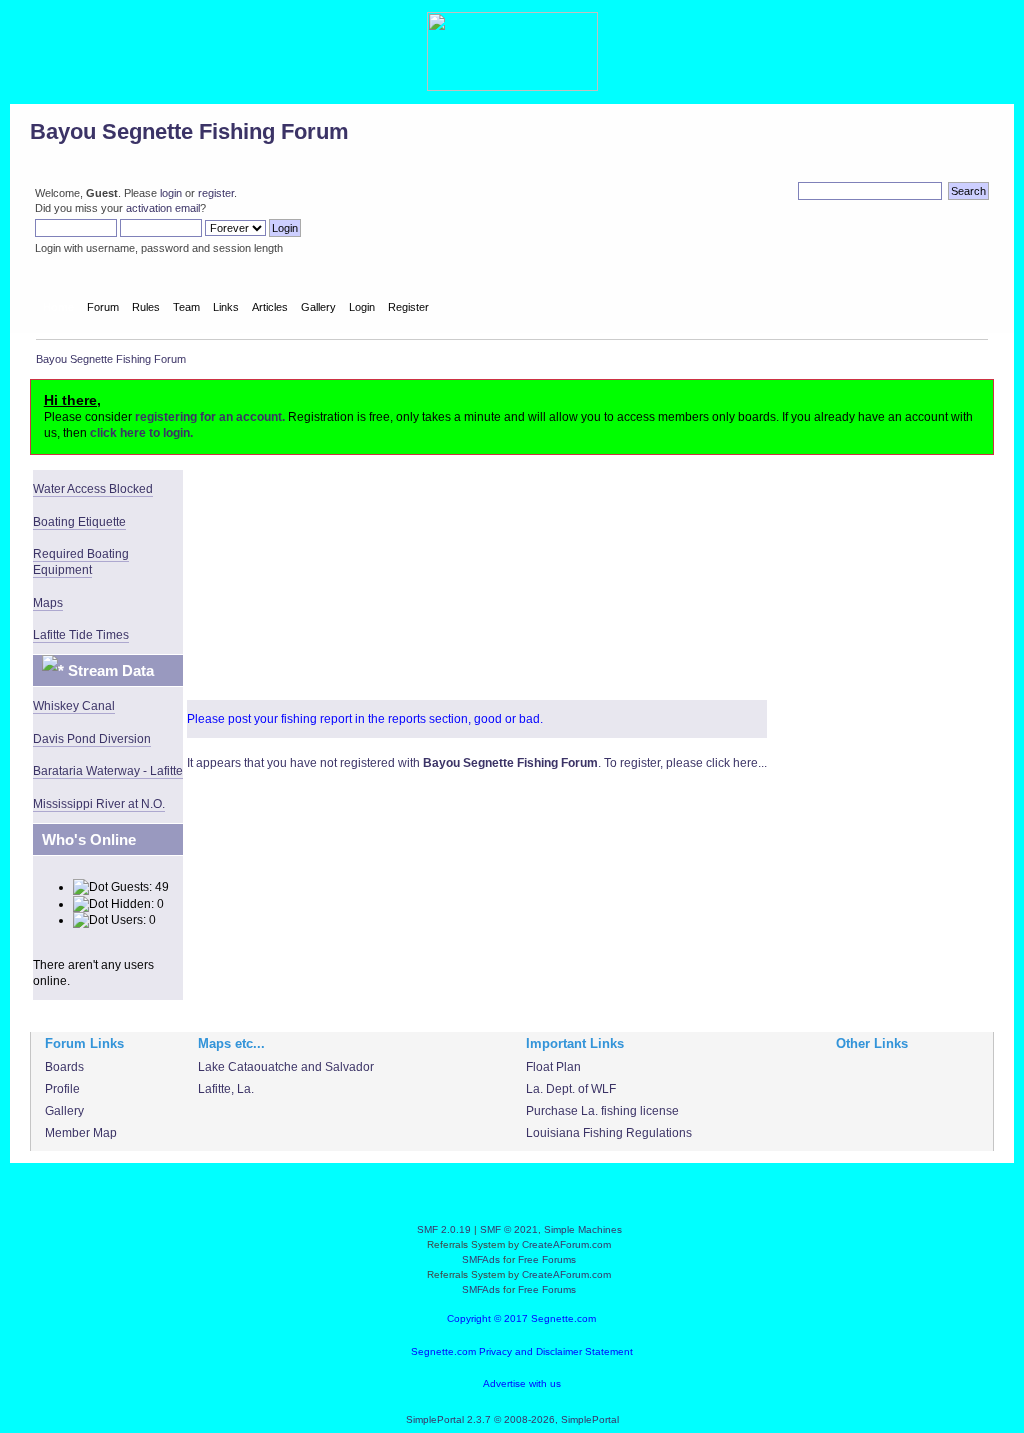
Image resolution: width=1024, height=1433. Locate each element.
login (171, 193)
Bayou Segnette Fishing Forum (189, 131)
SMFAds (481, 1259)
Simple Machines (583, 1229)
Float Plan (553, 1067)
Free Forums (547, 1259)
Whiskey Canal (74, 706)
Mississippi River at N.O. (99, 804)
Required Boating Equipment (81, 562)
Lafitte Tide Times (81, 635)
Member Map (81, 1133)
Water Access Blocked (93, 489)
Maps (48, 603)
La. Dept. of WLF (571, 1089)
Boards (64, 1067)
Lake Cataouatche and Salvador (286, 1067)
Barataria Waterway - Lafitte (108, 771)
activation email (163, 208)
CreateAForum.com (566, 1244)
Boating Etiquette (79, 522)
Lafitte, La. (226, 1089)
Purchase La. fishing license (602, 1111)
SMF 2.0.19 (444, 1229)
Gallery (64, 1111)
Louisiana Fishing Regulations (609, 1133)
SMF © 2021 (509, 1229)
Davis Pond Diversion (92, 739)
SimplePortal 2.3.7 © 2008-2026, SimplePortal (512, 1419)
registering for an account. (210, 417)
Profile (62, 1089)
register (216, 193)
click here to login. (141, 433)
